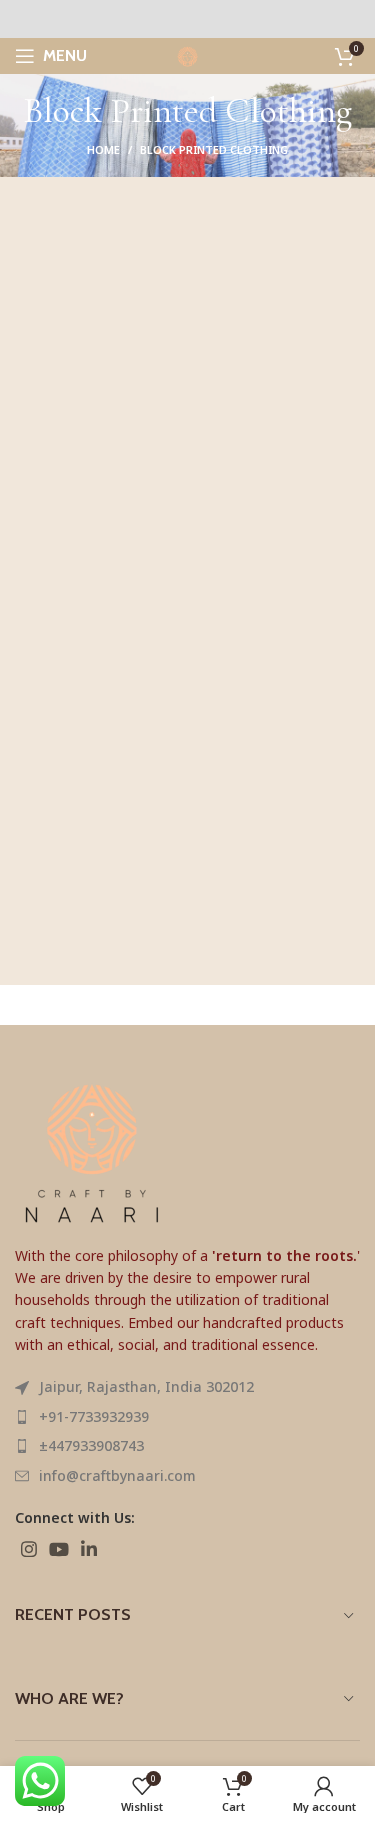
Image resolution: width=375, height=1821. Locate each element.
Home (103, 149)
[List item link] (187, 1417)
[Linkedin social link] (89, 1549)
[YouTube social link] (59, 1549)
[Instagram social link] (29, 1549)
